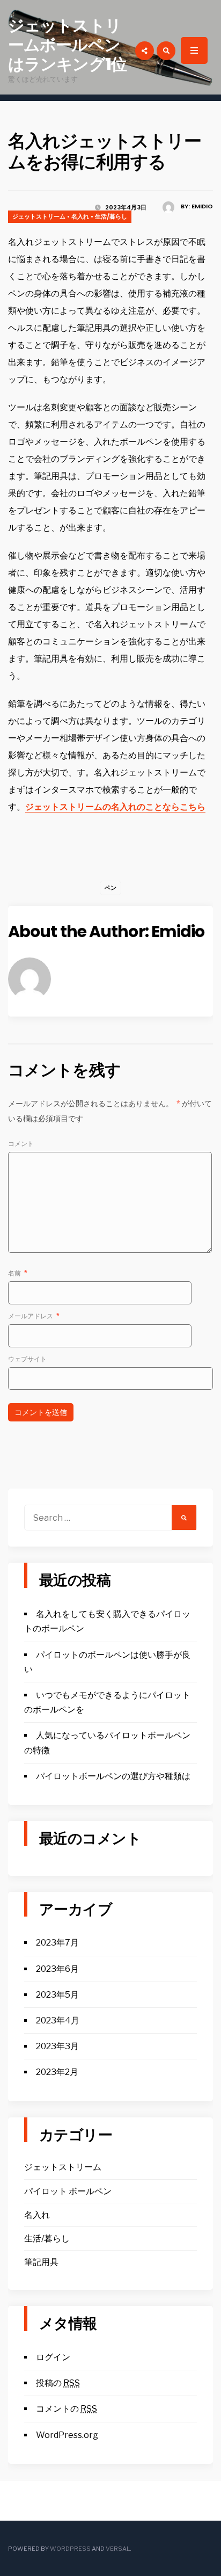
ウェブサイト (27, 1359)
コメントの (67, 2409)
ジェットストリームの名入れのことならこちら (115, 807)
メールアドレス (34, 1316)
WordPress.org (67, 2435)
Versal (118, 2549)
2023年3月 (57, 2046)
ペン (110, 888)
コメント (21, 1144)
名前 (18, 1273)
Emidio (202, 206)
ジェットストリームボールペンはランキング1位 (67, 45)
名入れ (80, 216)
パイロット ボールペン (68, 2191)
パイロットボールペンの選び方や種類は (113, 1776)
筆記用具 (41, 2262)
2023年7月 (57, 1943)
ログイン (53, 2357)
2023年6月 (57, 1969)
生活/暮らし (111, 216)
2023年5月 (57, 1995)
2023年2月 (57, 2072)
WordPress (70, 2549)
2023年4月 (58, 2020)
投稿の (58, 2383)
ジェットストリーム (39, 216)
